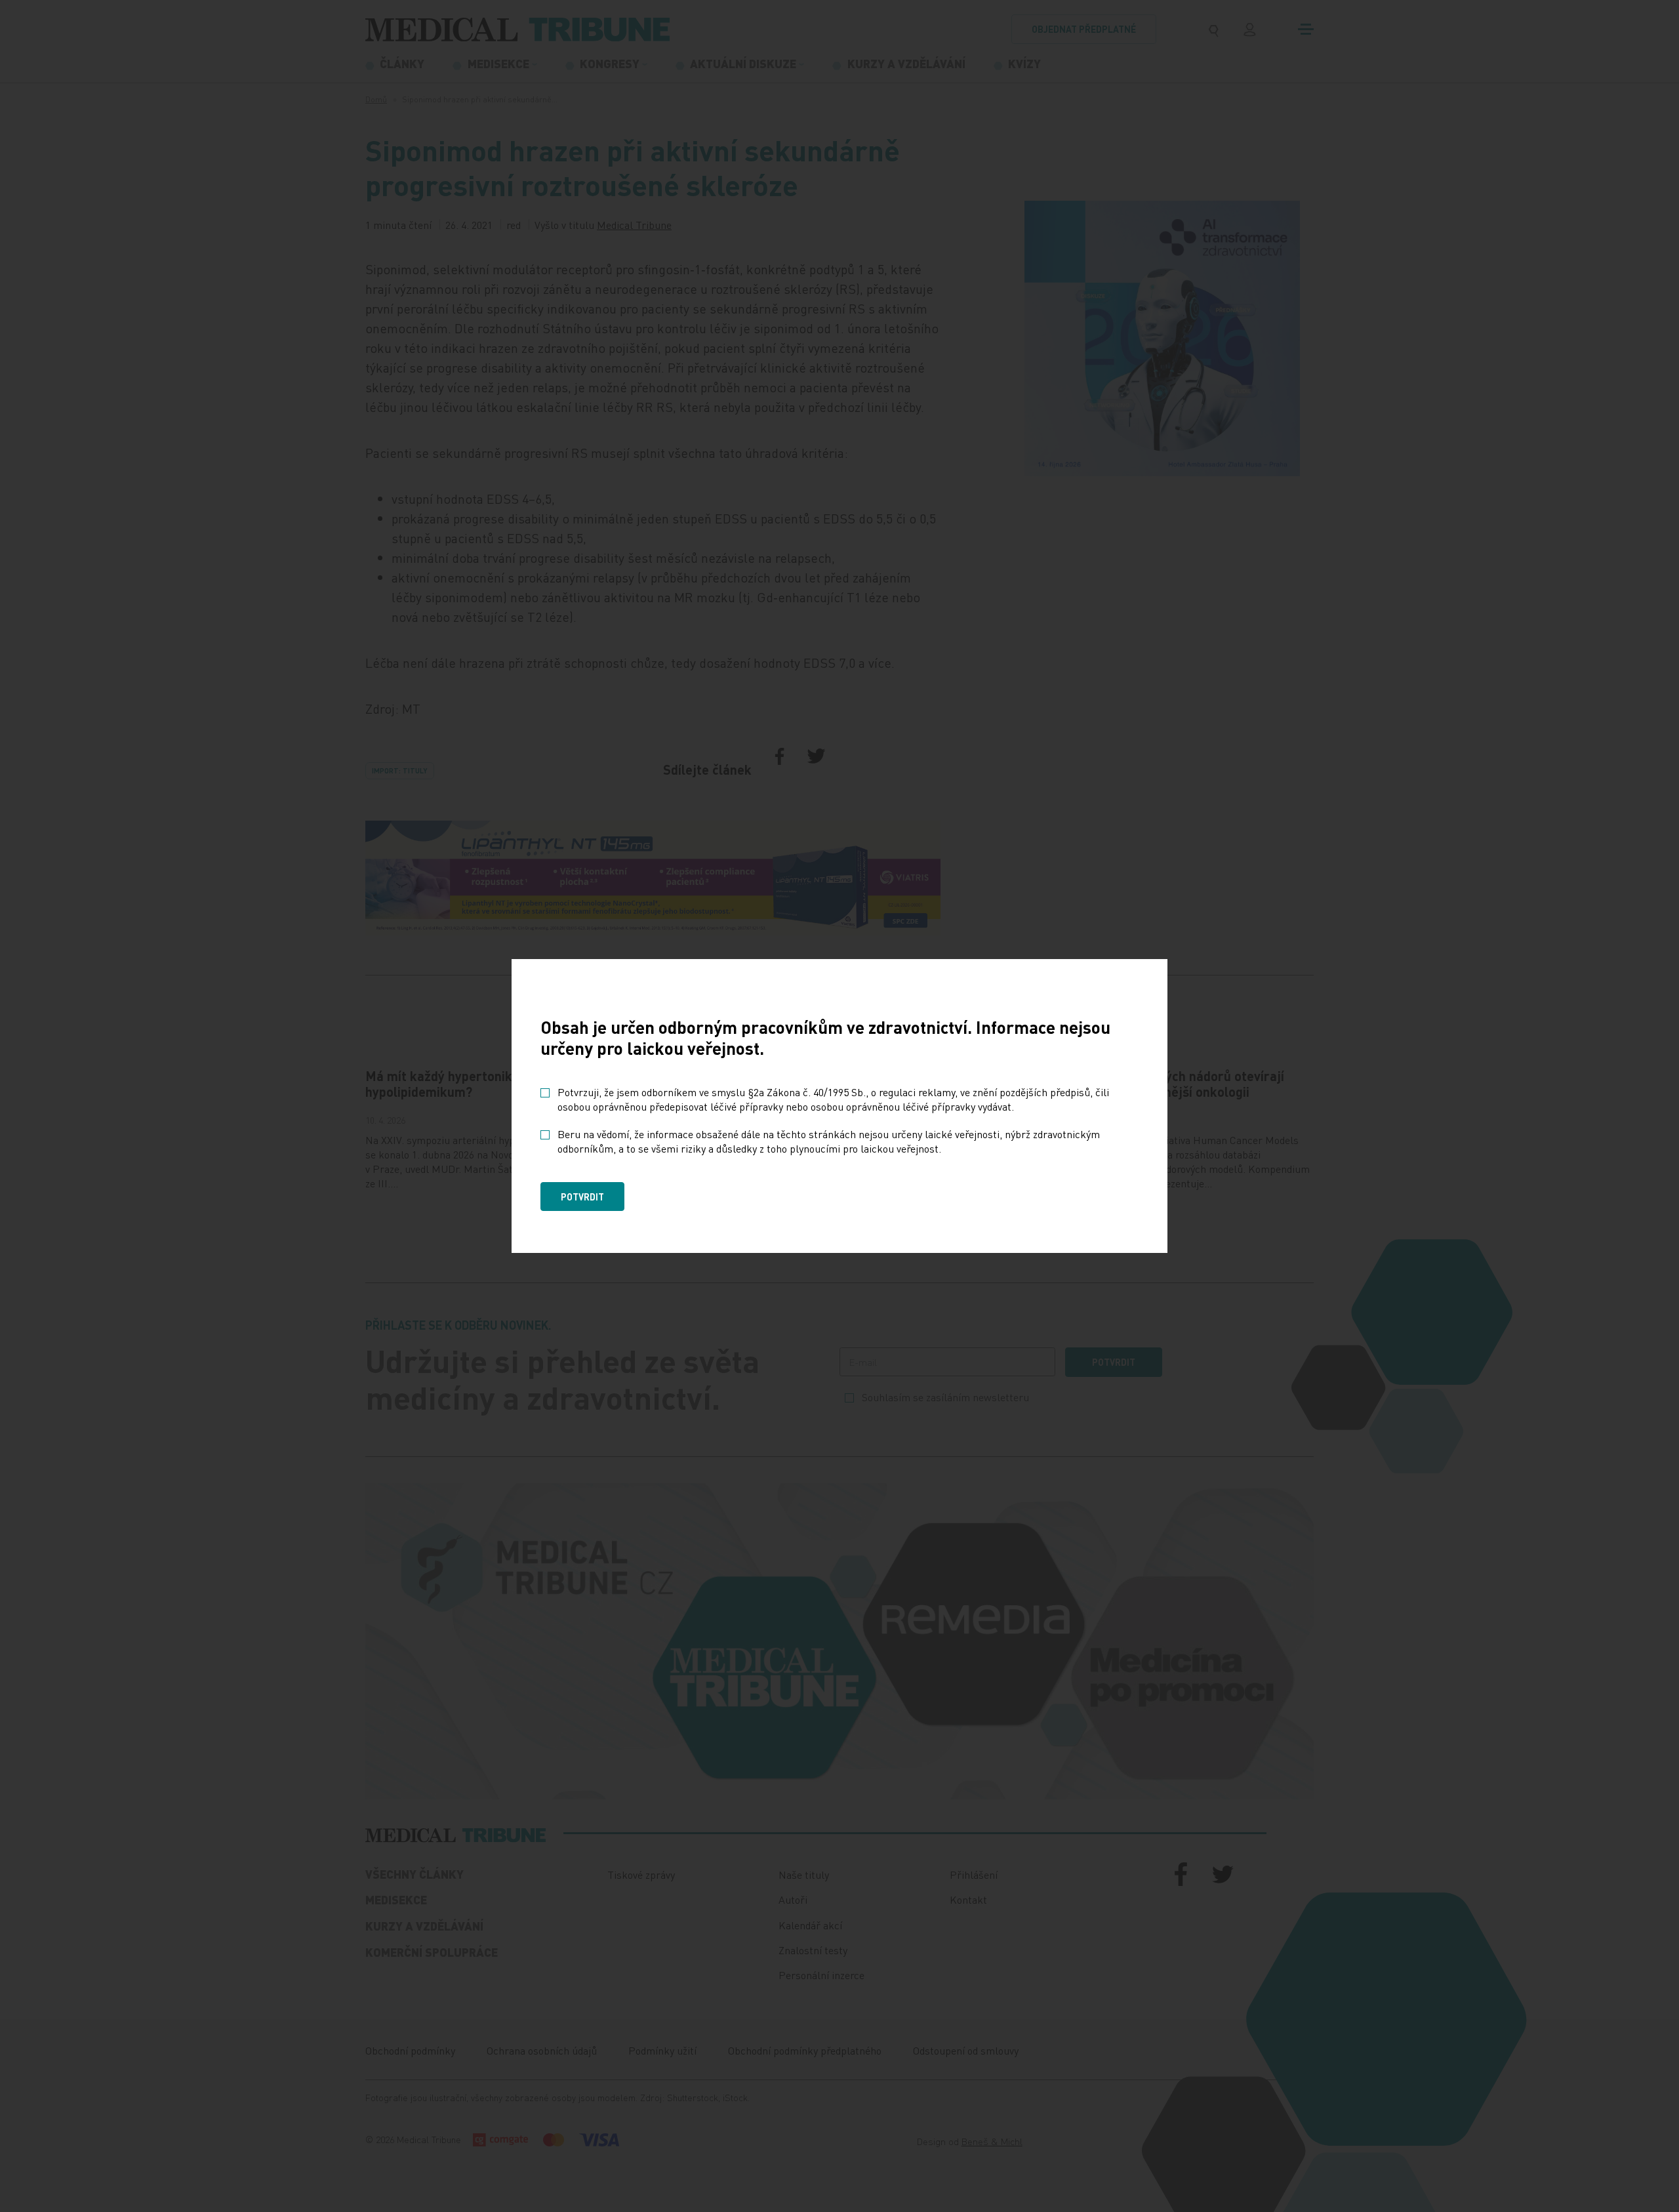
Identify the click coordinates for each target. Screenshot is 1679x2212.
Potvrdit (582, 1197)
